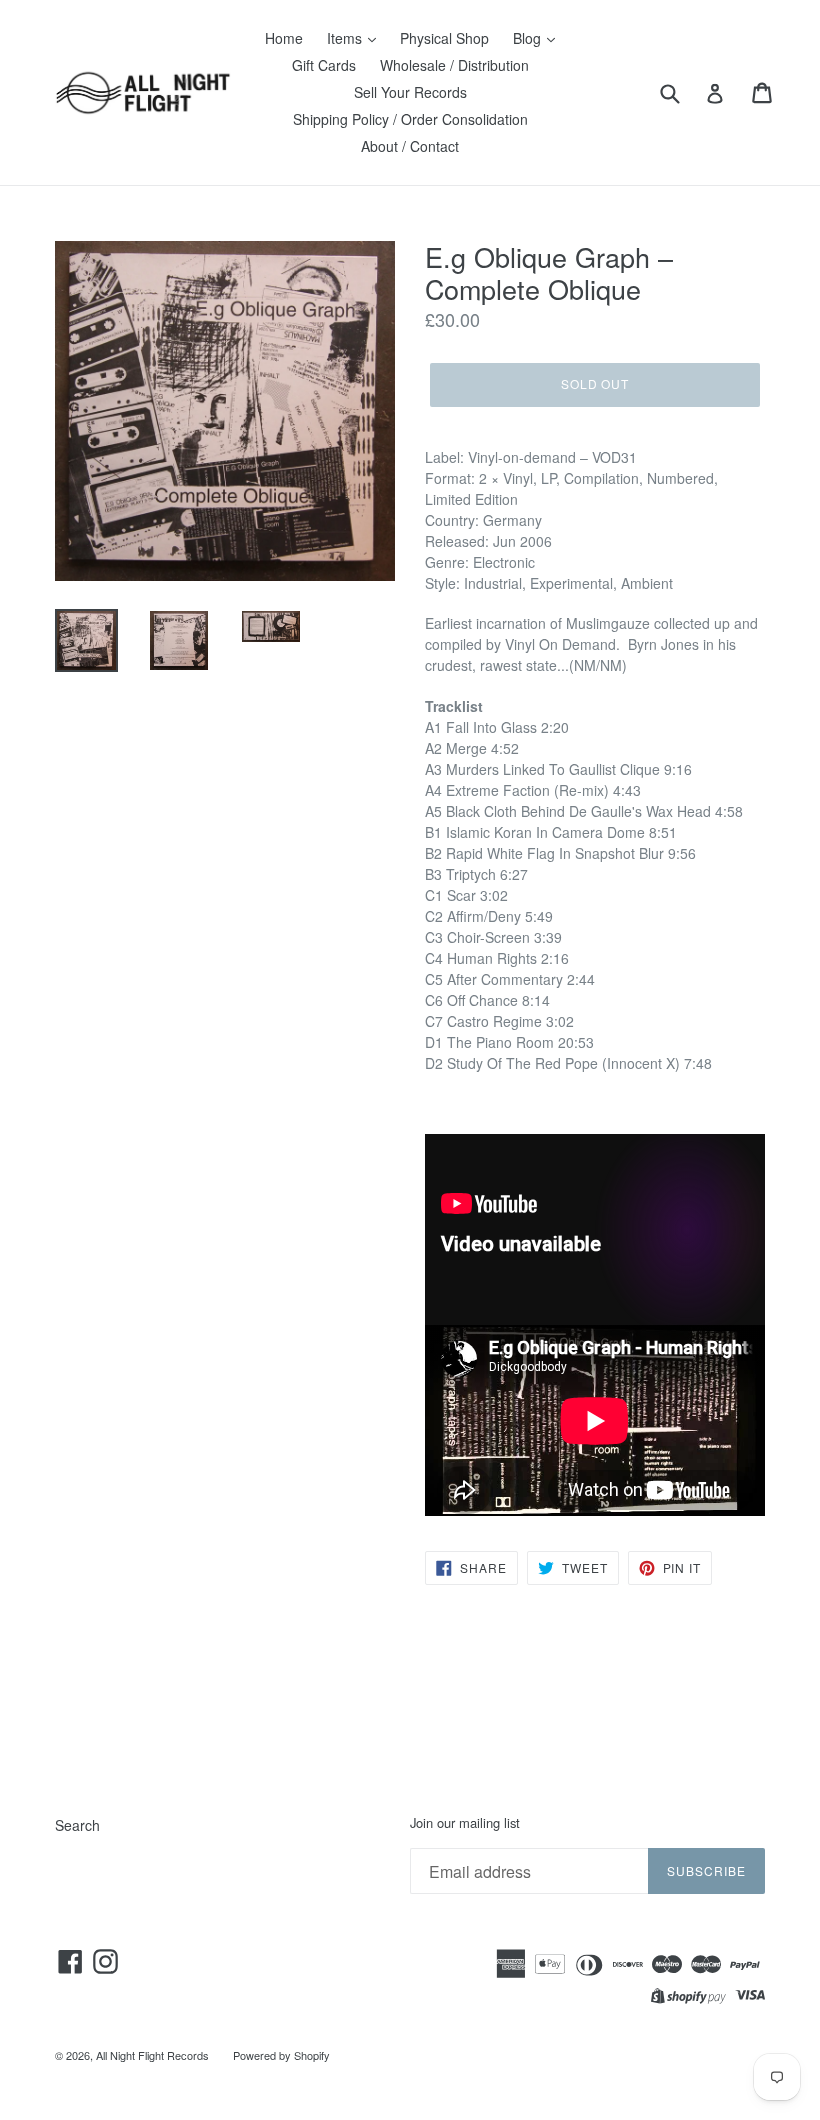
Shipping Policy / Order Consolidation (410, 119)
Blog (529, 38)
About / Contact (410, 146)
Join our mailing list (465, 1823)
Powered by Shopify (281, 2055)
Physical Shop (444, 38)
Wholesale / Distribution (454, 65)
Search (77, 1825)
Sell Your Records (410, 92)
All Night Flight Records (152, 2055)
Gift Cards (324, 65)
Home (284, 38)
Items (346, 38)
